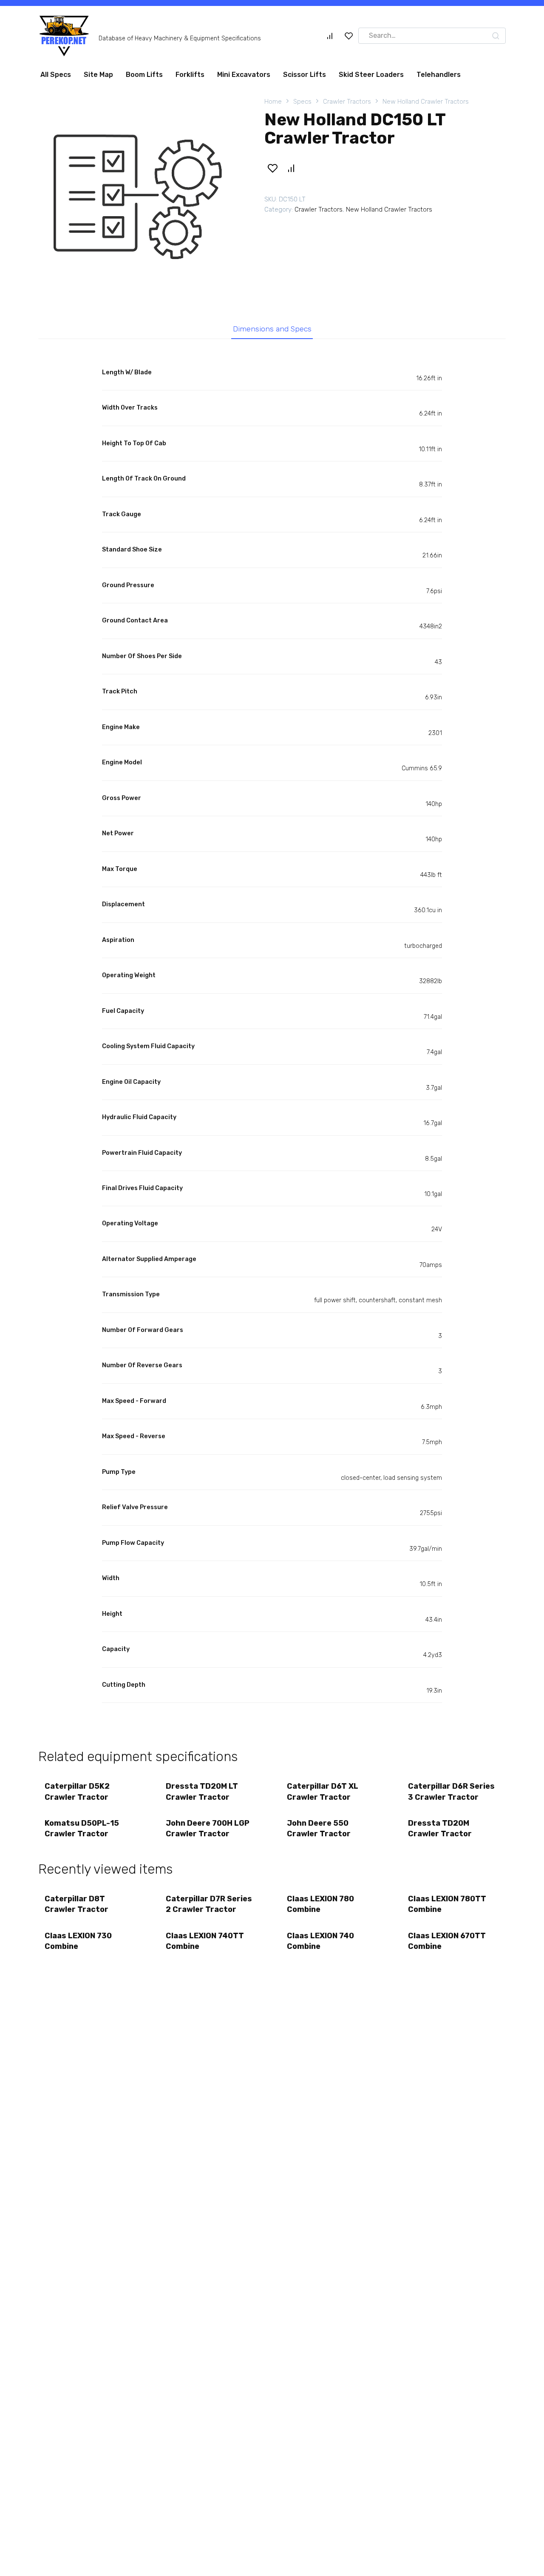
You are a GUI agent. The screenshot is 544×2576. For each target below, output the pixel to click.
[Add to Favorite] (272, 172)
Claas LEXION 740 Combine (320, 1944)
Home (273, 105)
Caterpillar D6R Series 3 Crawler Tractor (451, 1795)
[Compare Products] (330, 39)
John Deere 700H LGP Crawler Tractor (208, 1832)
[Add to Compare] (291, 172)
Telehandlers (439, 78)
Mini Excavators (244, 78)
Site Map (98, 78)
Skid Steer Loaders (371, 78)
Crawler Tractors (347, 105)
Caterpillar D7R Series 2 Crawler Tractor (209, 1907)
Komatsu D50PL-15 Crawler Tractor (82, 1832)
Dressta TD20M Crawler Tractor (440, 1832)
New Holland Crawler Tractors (426, 105)
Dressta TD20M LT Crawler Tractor (202, 1795)
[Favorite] (349, 39)
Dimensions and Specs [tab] (272, 332)
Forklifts (190, 78)
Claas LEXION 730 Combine (78, 1944)
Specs (302, 105)
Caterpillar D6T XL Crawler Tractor (323, 1795)
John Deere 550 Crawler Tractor (319, 1832)
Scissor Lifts (305, 78)
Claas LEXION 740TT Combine (205, 1944)
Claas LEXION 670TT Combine (447, 1944)
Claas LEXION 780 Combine (320, 1907)
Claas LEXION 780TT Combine (447, 1907)
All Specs (56, 78)
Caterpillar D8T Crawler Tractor (76, 1907)
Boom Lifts (144, 78)
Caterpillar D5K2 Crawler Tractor (77, 1795)
